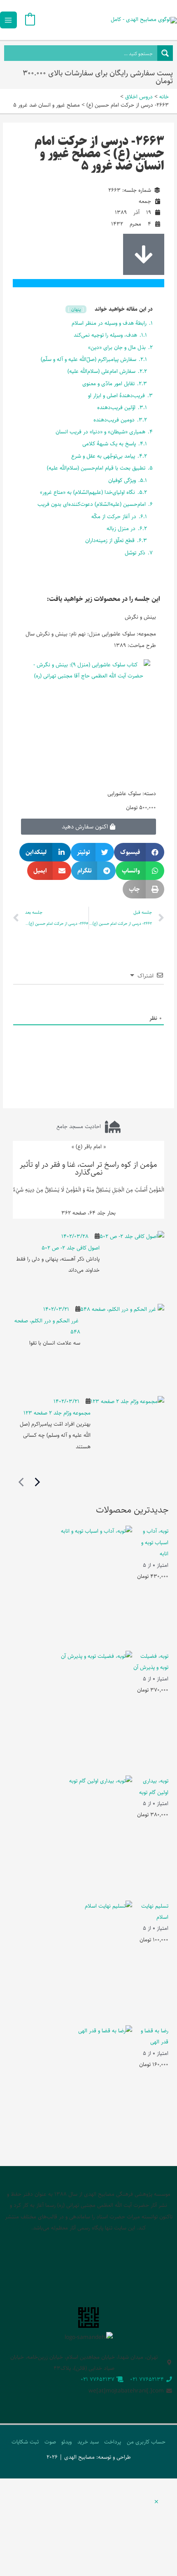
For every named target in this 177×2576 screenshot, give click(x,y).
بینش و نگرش (140, 617)
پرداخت (113, 2442)
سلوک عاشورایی (124, 794)
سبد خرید (88, 2442)
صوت (50, 2442)
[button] (139, 852)
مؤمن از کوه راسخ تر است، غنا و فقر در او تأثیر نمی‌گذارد (88, 1168)
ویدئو (66, 2442)
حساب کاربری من (146, 2442)
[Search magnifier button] (165, 53)
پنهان (76, 309)
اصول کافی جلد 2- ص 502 (71, 1248)
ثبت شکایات (25, 2442)
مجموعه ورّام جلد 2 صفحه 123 (57, 1413)
